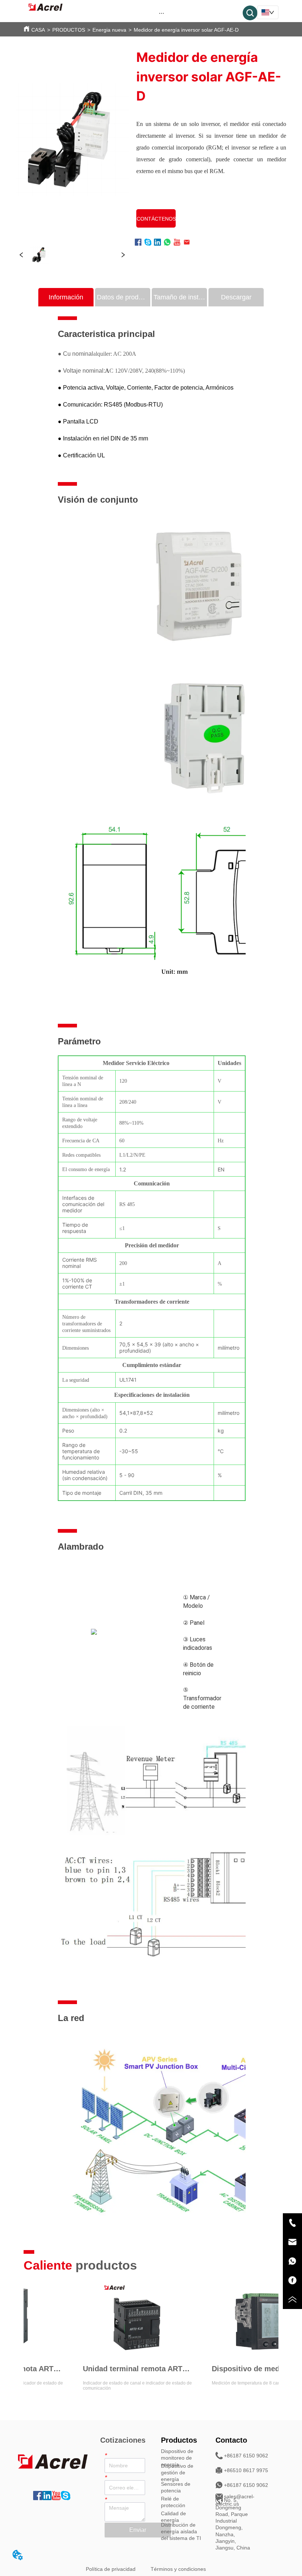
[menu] (161, 13)
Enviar (138, 2530)
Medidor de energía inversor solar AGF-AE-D (186, 30)
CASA (38, 30)
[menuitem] (161, 13)
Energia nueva (109, 30)
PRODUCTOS (69, 30)
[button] (161, 13)
